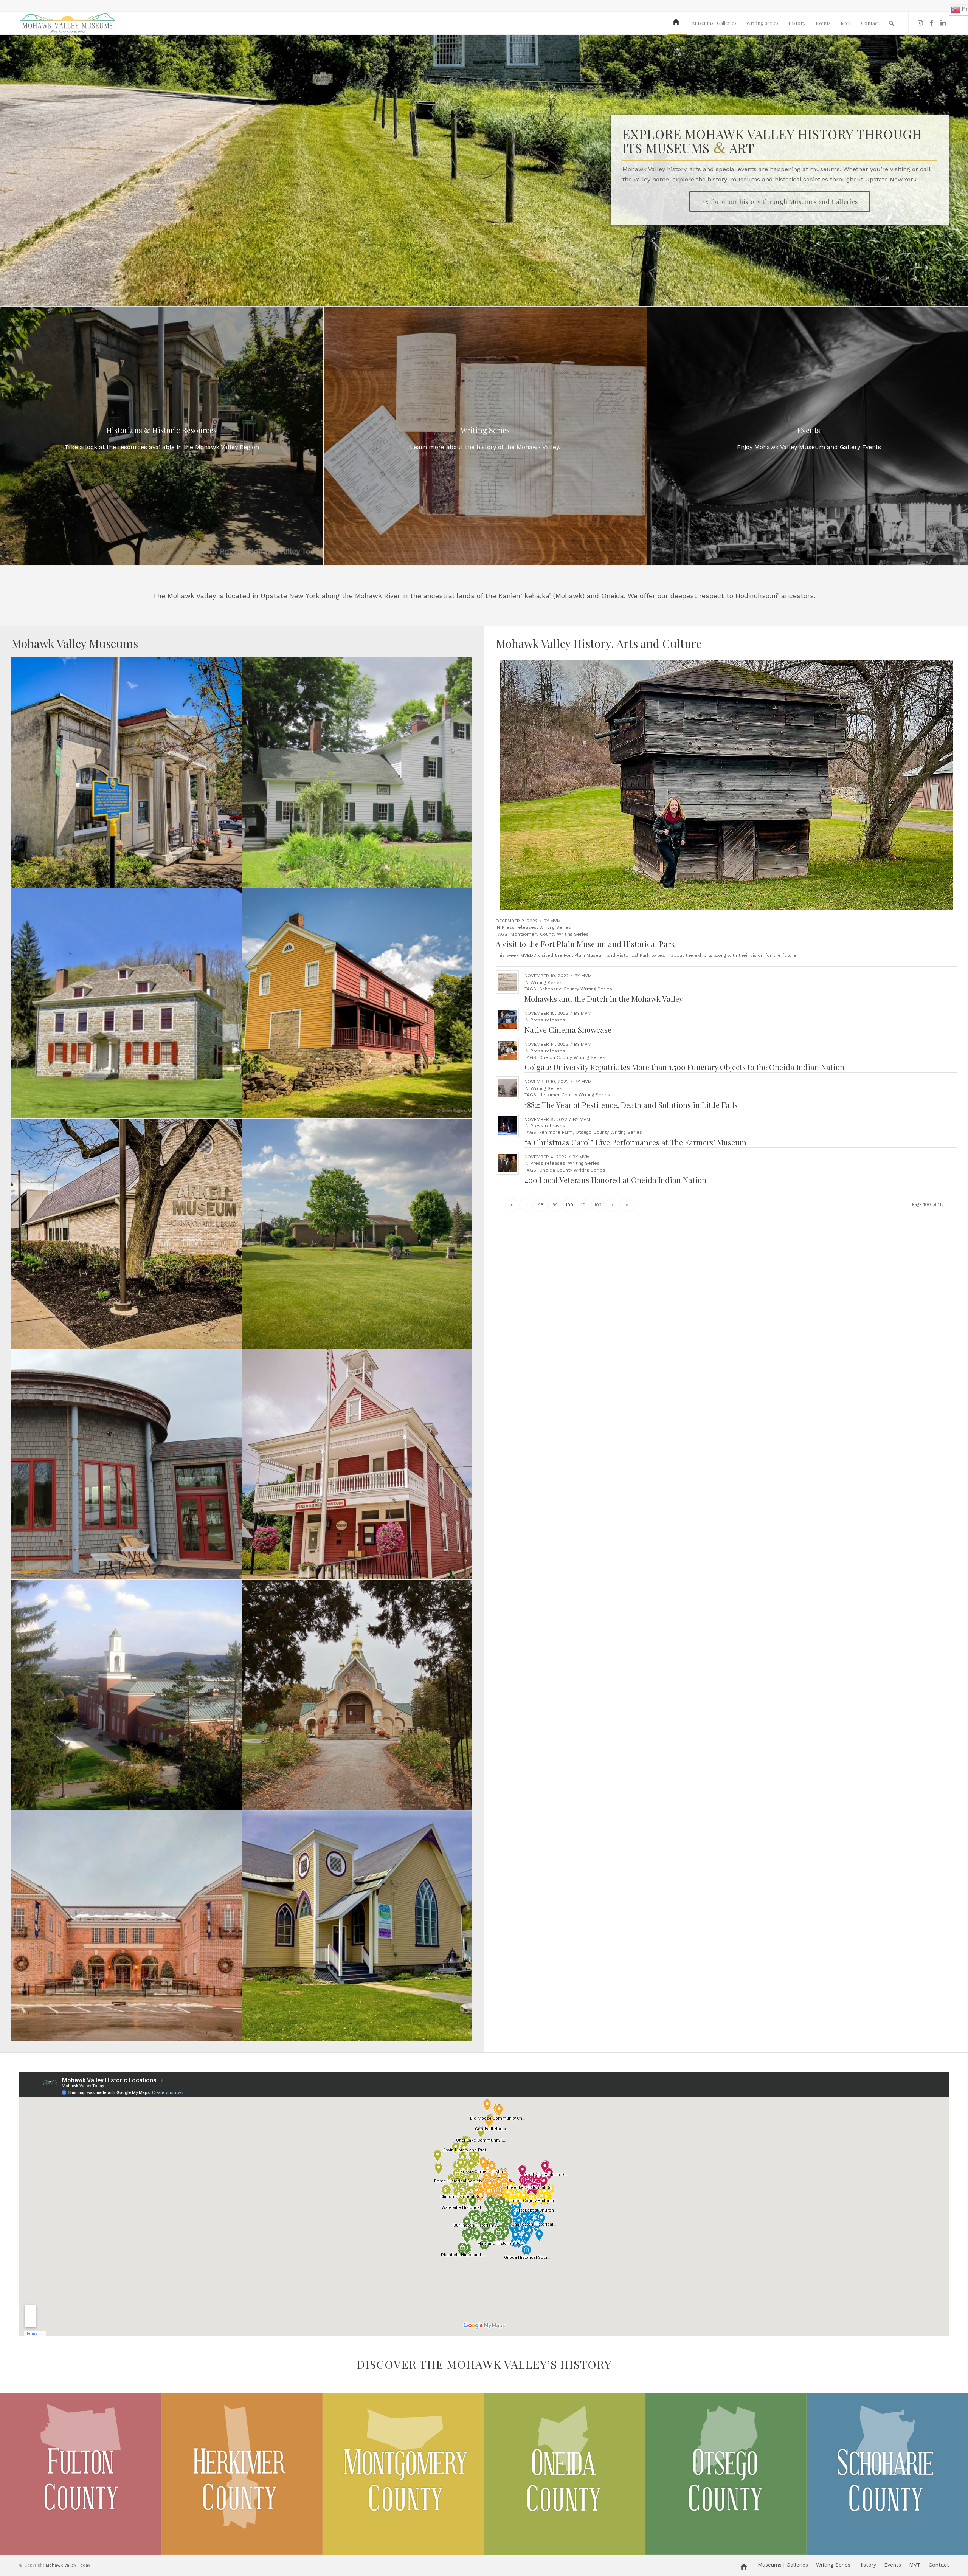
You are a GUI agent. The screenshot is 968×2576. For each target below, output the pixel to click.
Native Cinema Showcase (568, 1030)
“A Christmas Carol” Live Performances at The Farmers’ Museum (635, 1142)
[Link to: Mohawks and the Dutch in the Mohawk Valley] (507, 982)
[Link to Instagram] (920, 23)
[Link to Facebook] (932, 23)
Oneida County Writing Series (572, 1057)
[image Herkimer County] (242, 2474)
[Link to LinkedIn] (943, 23)
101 (584, 1205)
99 (555, 1205)
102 (598, 1205)
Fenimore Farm (556, 1132)
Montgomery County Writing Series (550, 934)
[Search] (891, 23)
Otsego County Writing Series (609, 1132)
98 (541, 1205)
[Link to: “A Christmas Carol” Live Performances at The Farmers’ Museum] (507, 1126)
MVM (555, 921)
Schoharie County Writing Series (576, 989)
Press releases (519, 927)
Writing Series (555, 927)
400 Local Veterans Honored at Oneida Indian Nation (615, 1180)
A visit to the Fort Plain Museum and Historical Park (585, 944)
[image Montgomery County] (403, 2474)
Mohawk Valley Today (68, 2565)
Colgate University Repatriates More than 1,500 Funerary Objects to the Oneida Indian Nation (684, 1067)
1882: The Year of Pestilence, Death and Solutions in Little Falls (631, 1105)
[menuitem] (677, 23)
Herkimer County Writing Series (575, 1095)
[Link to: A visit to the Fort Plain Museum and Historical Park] (726, 785)
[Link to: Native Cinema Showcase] (507, 1019)
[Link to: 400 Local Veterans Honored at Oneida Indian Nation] (507, 1163)
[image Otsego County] (726, 2474)
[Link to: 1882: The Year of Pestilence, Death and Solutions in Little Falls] (507, 1088)
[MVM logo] (67, 23)
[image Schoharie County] (887, 2474)
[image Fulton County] (81, 2474)
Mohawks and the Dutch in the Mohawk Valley (604, 999)
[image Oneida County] (565, 2474)
